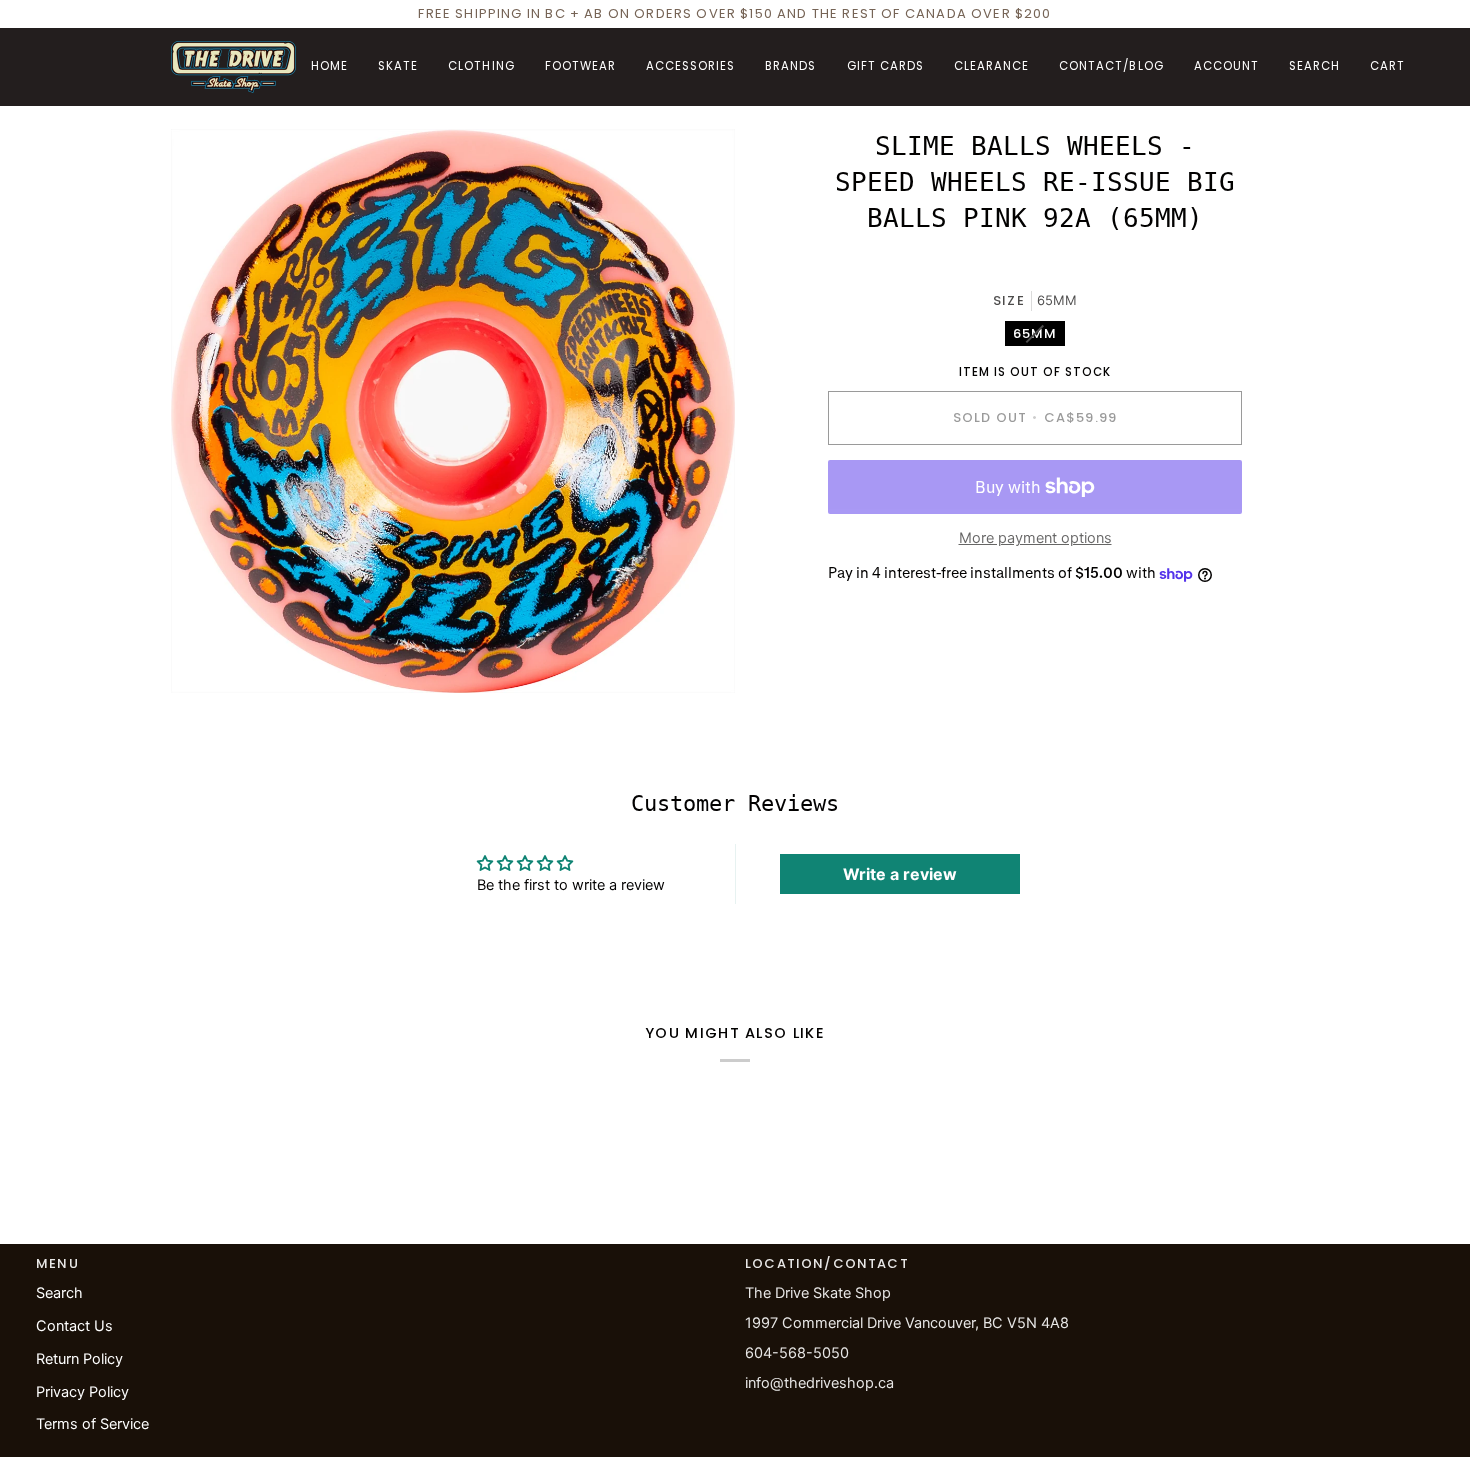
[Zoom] (208, 655)
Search (59, 1293)
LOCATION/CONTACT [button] (827, 1263)
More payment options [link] (1035, 539)
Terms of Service (92, 1424)
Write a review (900, 874)
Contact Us (74, 1326)
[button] (398, 67)
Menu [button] (57, 1263)
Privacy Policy (82, 1392)
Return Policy (79, 1359)
